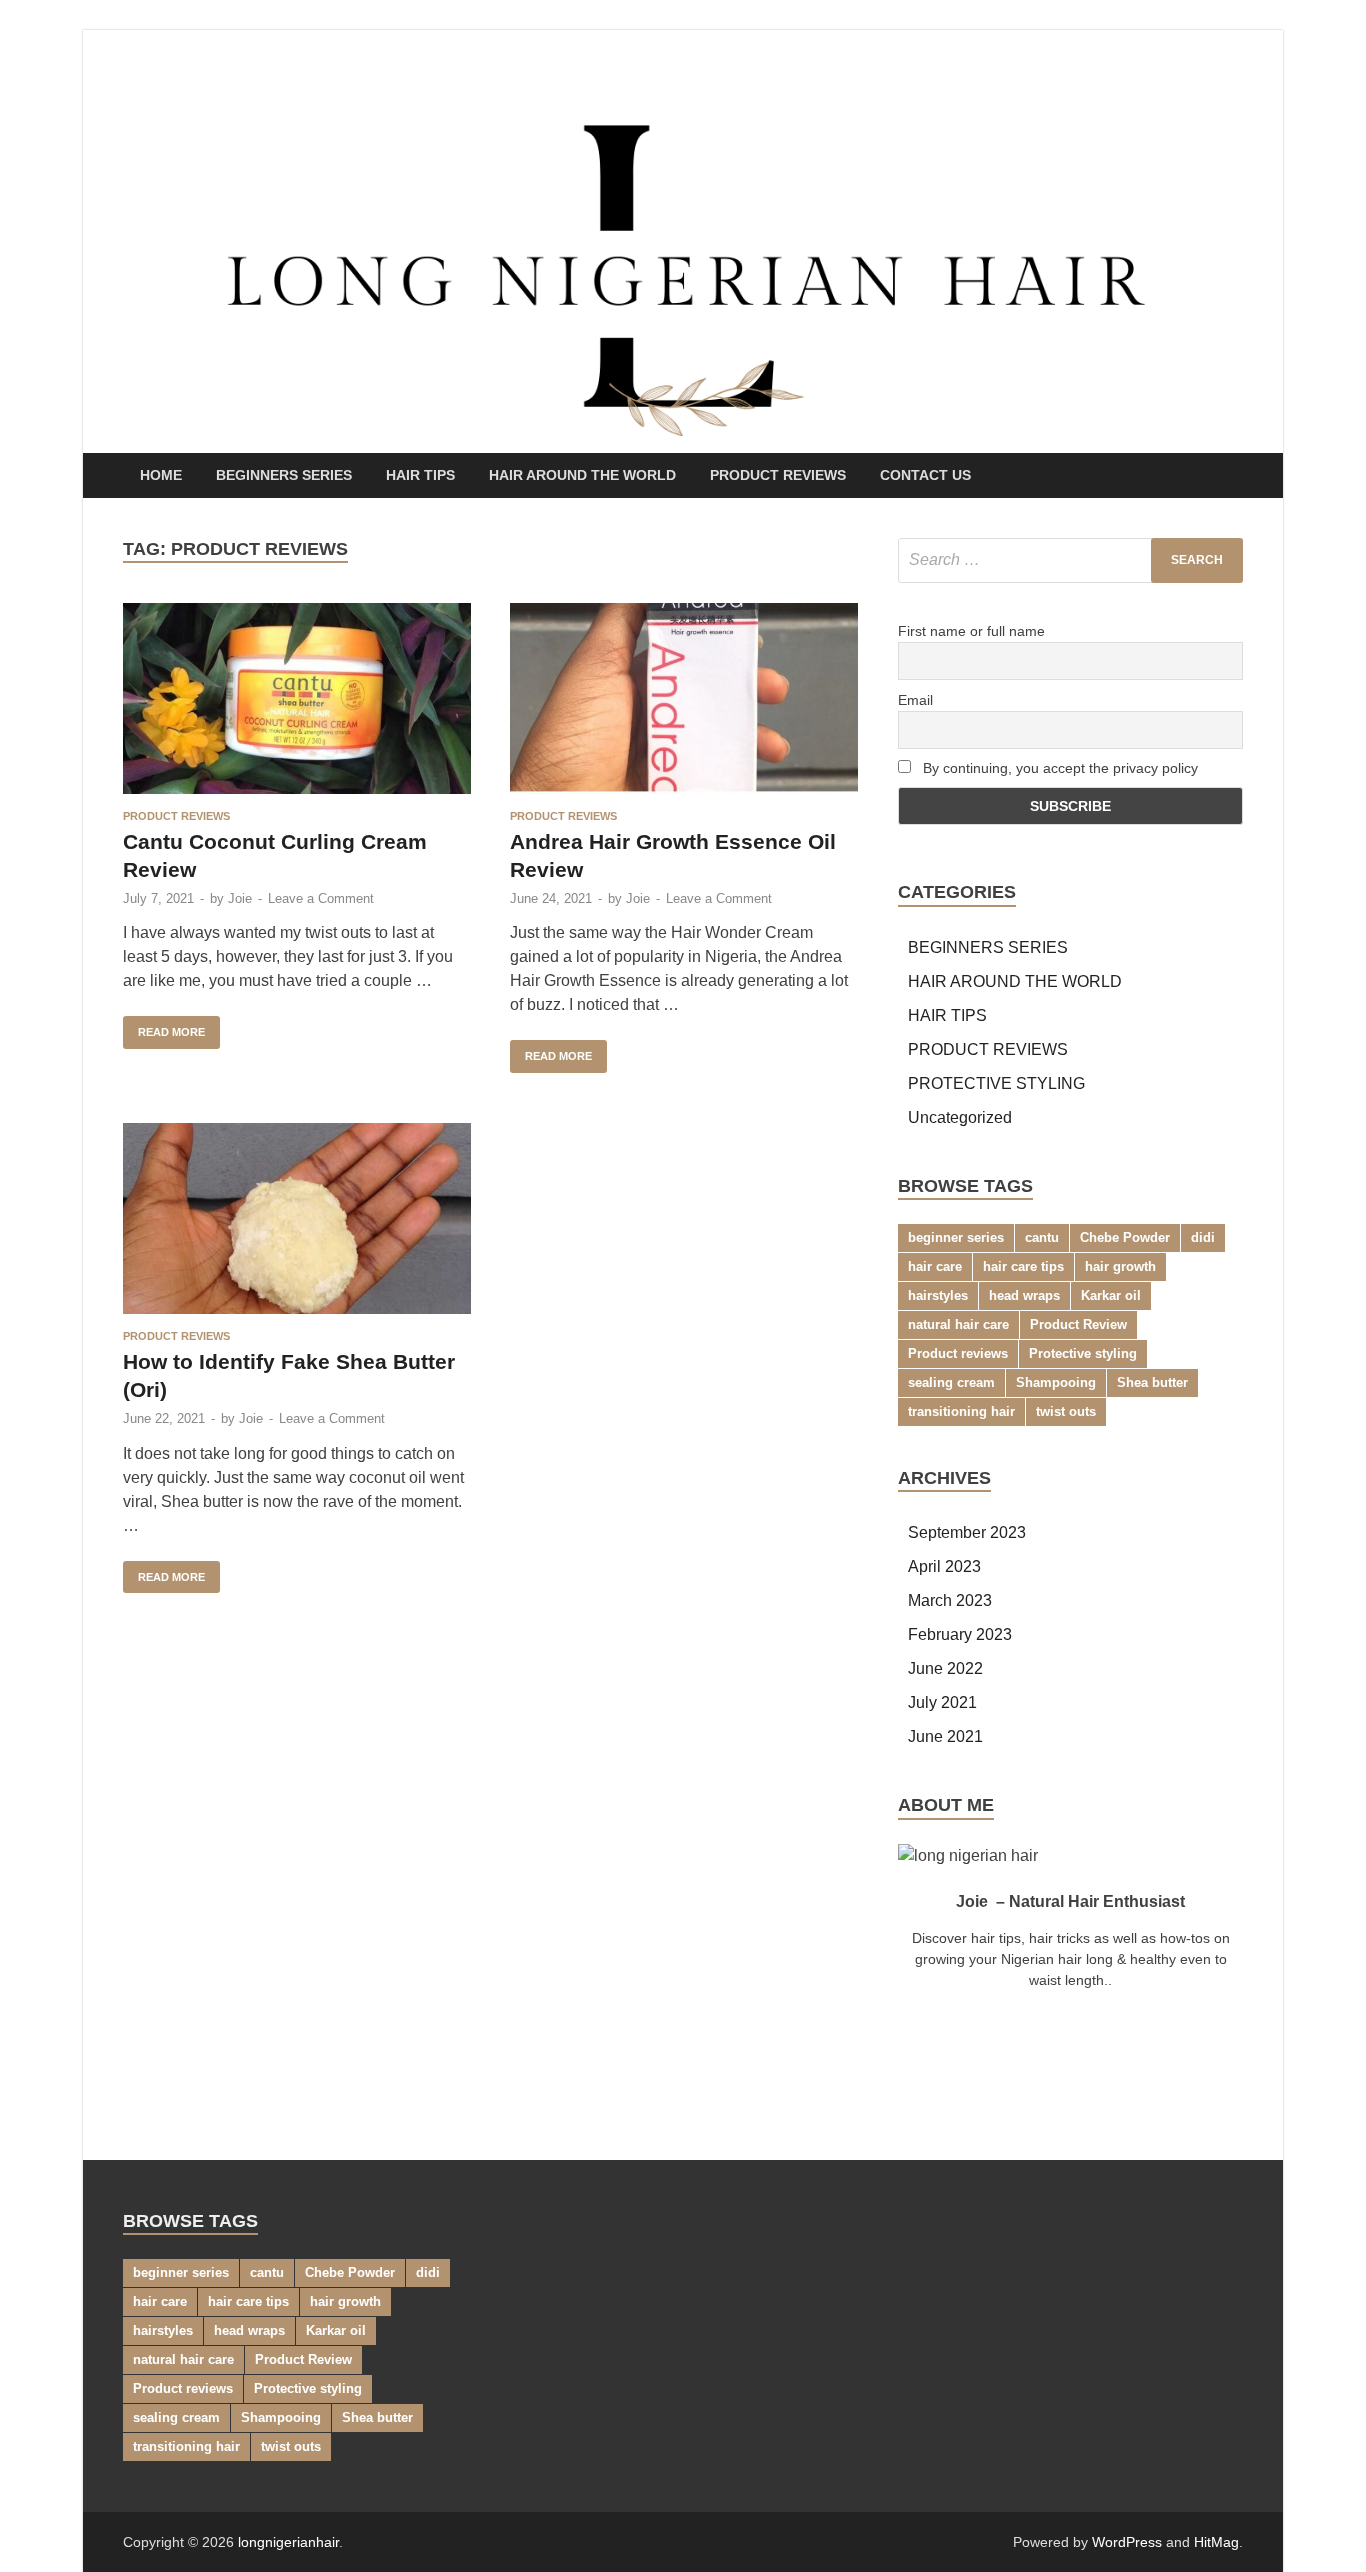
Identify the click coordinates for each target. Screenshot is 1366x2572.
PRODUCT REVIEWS (778, 475)
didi (1203, 1237)
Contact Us (925, 475)
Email (915, 700)
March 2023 (950, 1600)
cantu (1042, 1237)
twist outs (1066, 1411)
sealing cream (951, 1382)
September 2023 (967, 1532)
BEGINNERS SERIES (284, 475)
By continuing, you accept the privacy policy (1058, 768)
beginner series (956, 1237)
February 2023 (960, 1634)
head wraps (1024, 1295)
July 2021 (942, 1702)
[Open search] (1233, 476)
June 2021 (945, 1736)
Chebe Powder (1125, 1237)
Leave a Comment (321, 898)
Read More (164, 1027)
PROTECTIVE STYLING (996, 1083)
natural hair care (958, 1324)
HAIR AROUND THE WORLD (582, 475)
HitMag (1216, 2542)
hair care (935, 1266)
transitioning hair (961, 1411)
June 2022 (945, 1668)
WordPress (1127, 2542)
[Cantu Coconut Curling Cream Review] (297, 698)
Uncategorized (960, 1117)
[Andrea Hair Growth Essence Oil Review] (684, 698)
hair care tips (1023, 1266)
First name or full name (971, 631)
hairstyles (938, 1295)
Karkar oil (1111, 1295)
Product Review (1078, 1324)
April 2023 (944, 1566)
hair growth (1120, 1266)
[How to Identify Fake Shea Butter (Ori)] (297, 1218)
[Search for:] (1070, 560)
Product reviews (958, 1353)
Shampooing (1056, 1382)
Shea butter (1152, 1382)
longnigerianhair (288, 2542)
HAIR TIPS (420, 475)
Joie (240, 898)
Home (161, 475)
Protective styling (1083, 1353)
